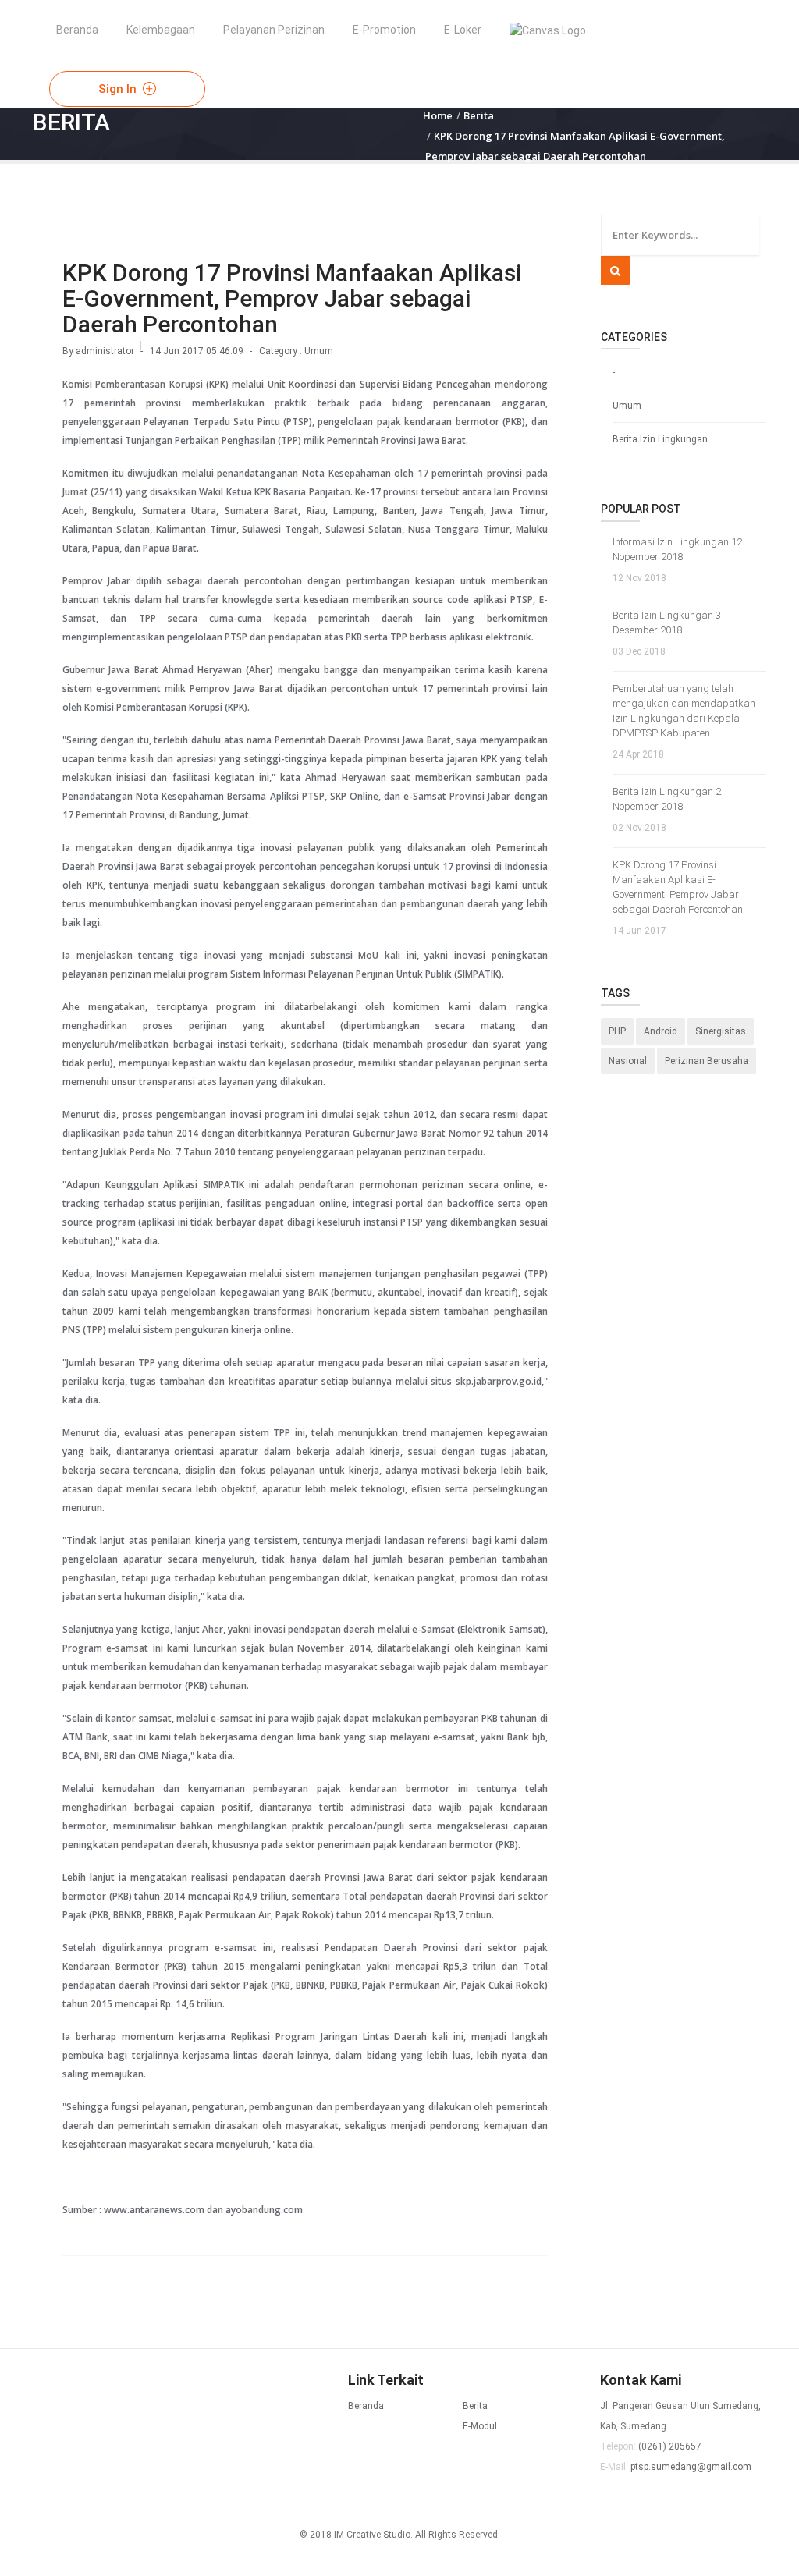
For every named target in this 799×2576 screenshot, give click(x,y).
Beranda (77, 30)
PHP (617, 1031)
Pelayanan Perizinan (274, 30)
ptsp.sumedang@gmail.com (691, 2467)
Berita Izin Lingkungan (660, 439)
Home (438, 115)
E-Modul (480, 2426)
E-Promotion (384, 30)
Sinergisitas (721, 1031)
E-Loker (463, 30)
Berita (479, 115)
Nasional (628, 1061)
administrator (105, 351)
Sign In (119, 89)
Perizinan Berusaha (707, 1061)
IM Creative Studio (372, 2535)
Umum (319, 351)
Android (661, 1031)
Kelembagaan (161, 30)
